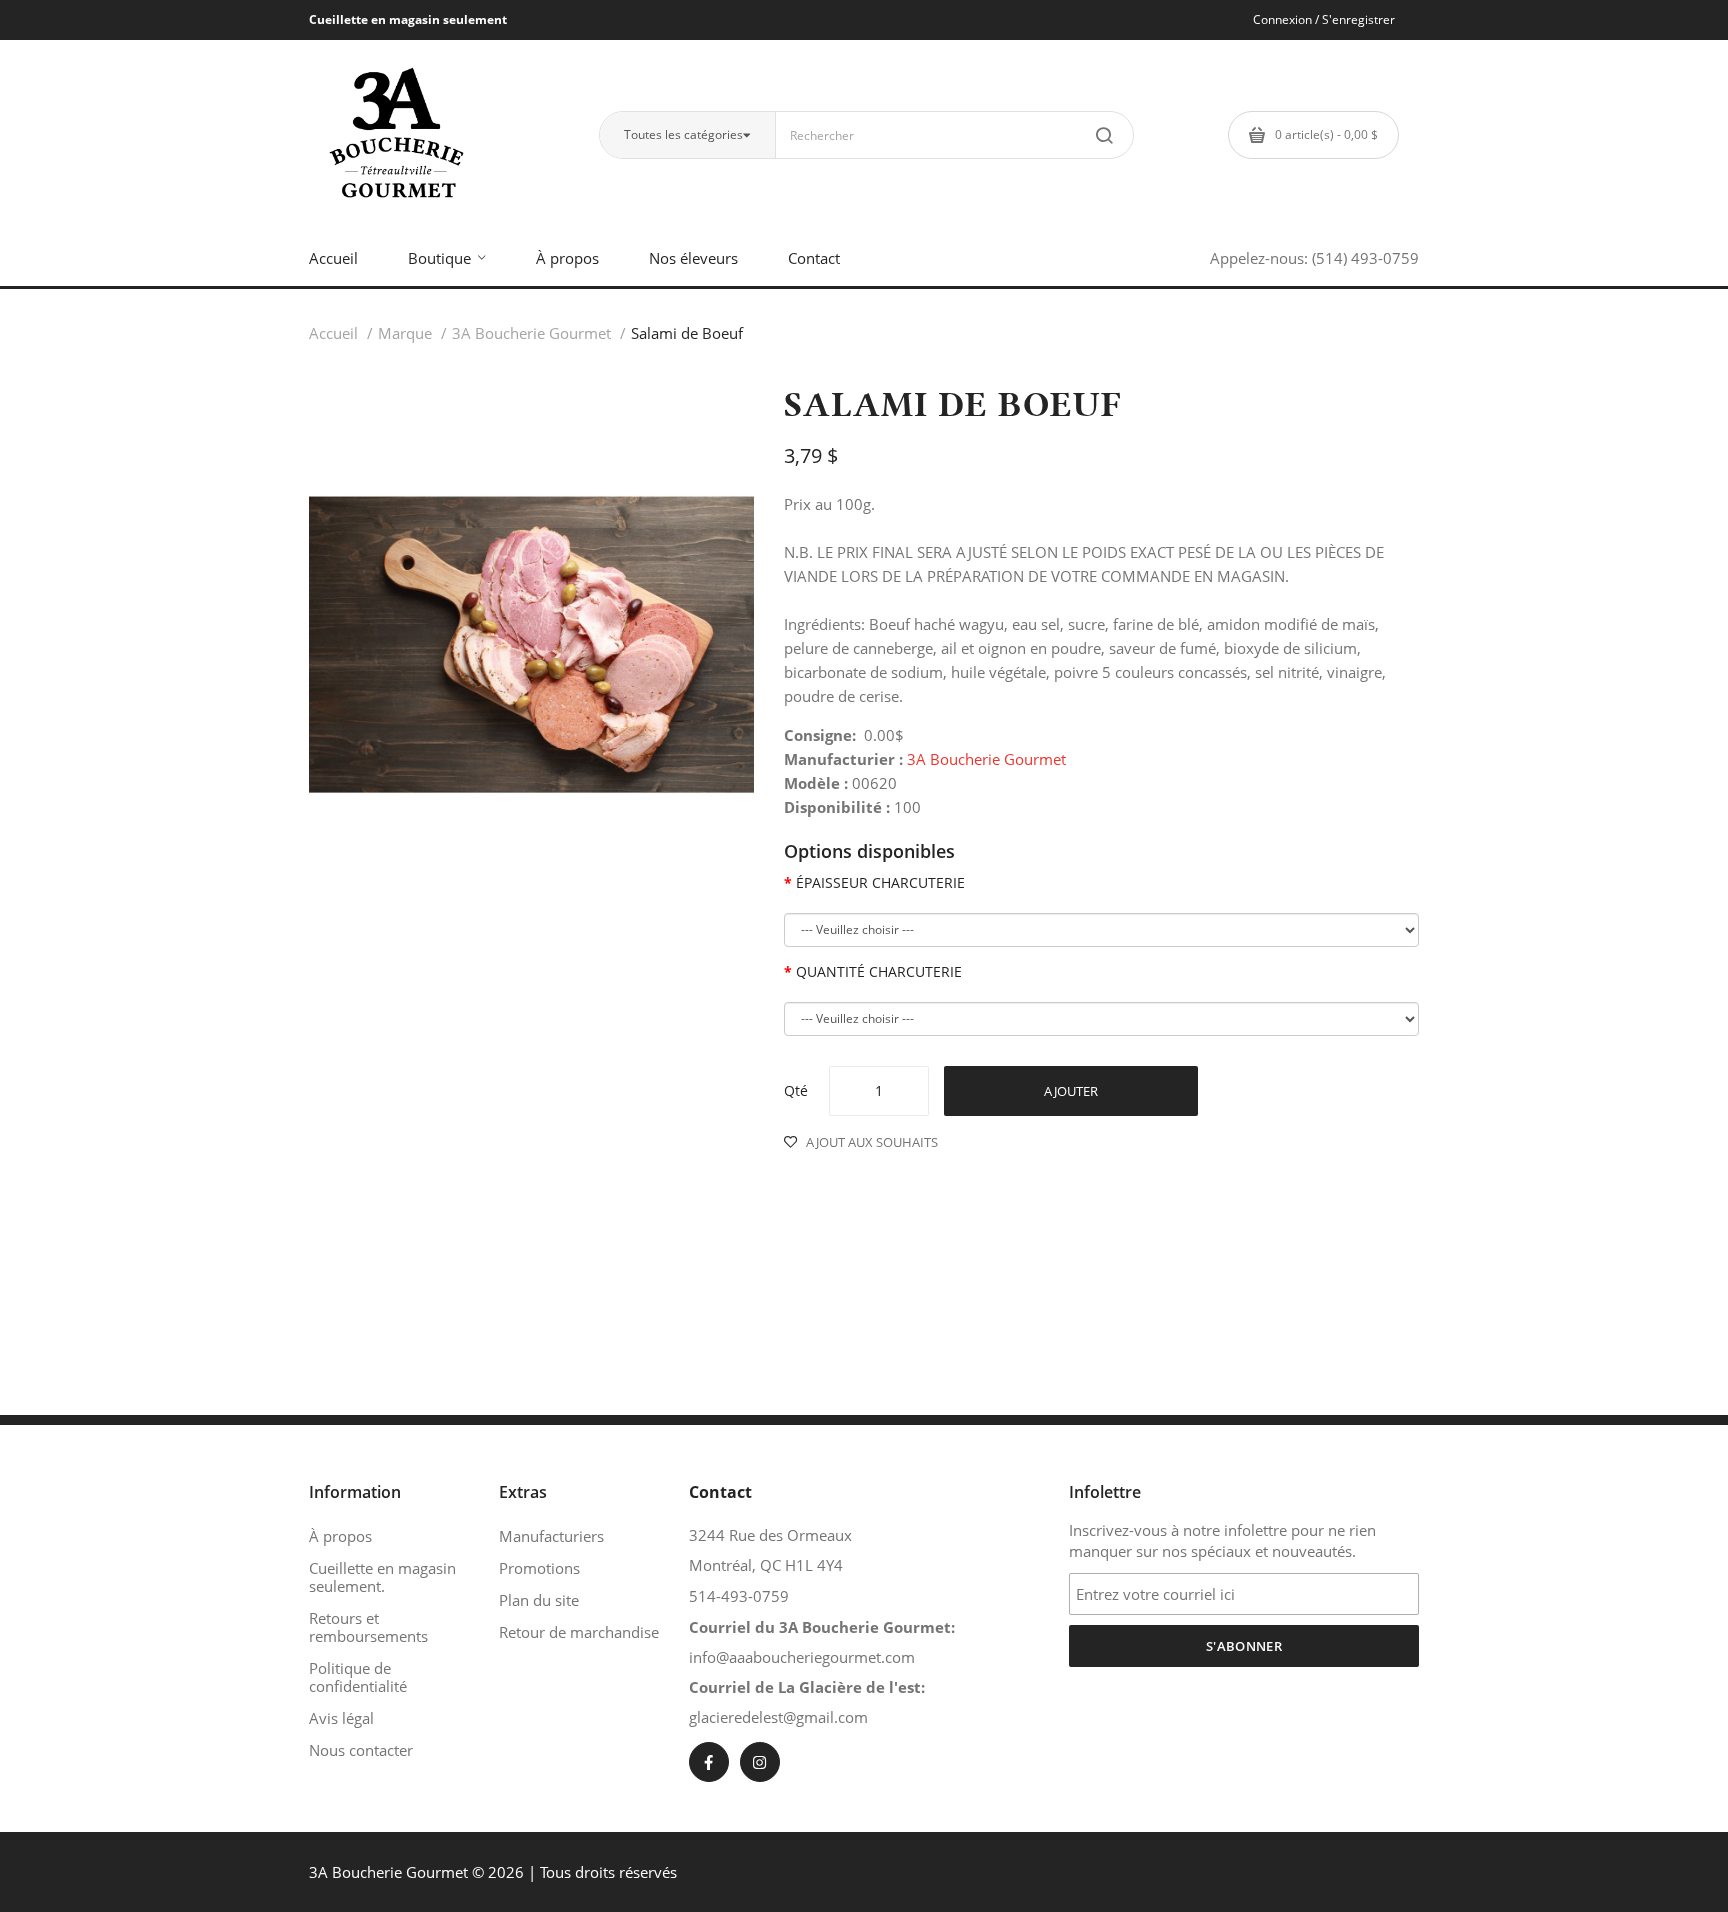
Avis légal (341, 1718)
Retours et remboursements (368, 1627)
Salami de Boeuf (687, 333)
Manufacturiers (551, 1536)
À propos (340, 1536)
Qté (796, 1090)
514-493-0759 (739, 1596)
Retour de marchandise (579, 1632)
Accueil (333, 333)
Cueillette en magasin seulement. (382, 1577)
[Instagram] (760, 1762)
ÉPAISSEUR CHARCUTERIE (880, 882)
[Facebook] (709, 1762)
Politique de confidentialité (358, 1677)
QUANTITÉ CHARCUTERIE (879, 971)
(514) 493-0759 (1365, 258)
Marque (405, 333)
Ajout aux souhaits (872, 1142)
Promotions (539, 1568)
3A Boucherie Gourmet (531, 333)
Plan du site (539, 1600)
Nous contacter (361, 1750)
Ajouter (1071, 1091)
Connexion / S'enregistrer (1324, 19)
